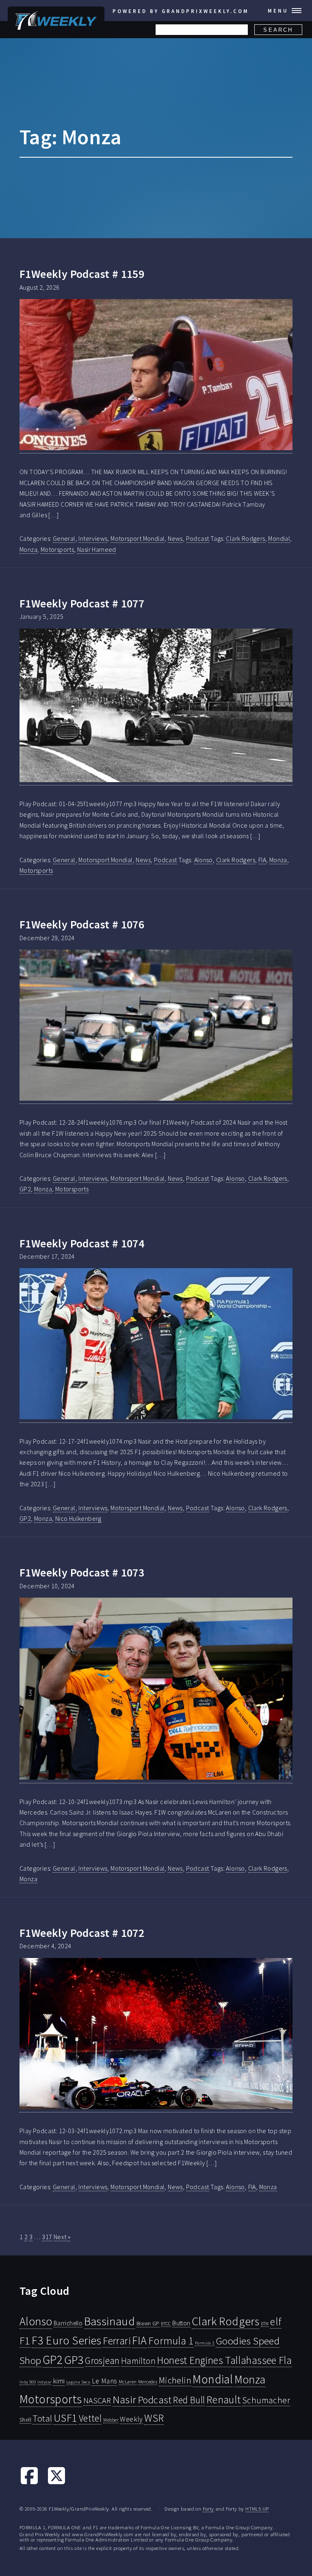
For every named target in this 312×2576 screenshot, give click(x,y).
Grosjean (102, 2360)
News (175, 538)
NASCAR (97, 2400)
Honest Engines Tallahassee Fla (224, 2360)
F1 (25, 2341)
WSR (154, 2418)
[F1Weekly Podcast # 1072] (156, 2035)
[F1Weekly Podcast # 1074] (156, 1345)
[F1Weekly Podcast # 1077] (156, 707)
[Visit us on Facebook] (29, 2483)
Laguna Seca (78, 2382)
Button (181, 2323)
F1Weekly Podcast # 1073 (82, 1572)
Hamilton (138, 2361)
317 (47, 2237)
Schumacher (266, 2400)
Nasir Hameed (97, 549)
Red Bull (189, 2400)
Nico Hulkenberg (78, 1518)
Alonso (204, 860)
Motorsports (57, 549)
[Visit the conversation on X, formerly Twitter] (56, 2483)
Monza (28, 549)
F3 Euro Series (67, 2340)
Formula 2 (205, 2343)
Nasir (125, 2399)
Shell (25, 2420)
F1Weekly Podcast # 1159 (82, 274)
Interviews (93, 538)
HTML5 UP (257, 2509)
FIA (262, 860)
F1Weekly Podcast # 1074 (82, 1243)
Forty (208, 2509)
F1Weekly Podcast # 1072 (82, 1933)
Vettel (90, 2418)
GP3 (74, 2360)
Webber (111, 2420)
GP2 (25, 1189)
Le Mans (105, 2381)
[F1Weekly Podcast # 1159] (156, 376)
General (64, 538)
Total (42, 2418)
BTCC (166, 2324)
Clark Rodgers (245, 538)
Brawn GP (148, 2323)
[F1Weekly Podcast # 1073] (156, 1690)
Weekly (131, 2419)
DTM (265, 2324)
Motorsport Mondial (138, 538)
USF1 (66, 2418)
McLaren (128, 2382)
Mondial (279, 538)
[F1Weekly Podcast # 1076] (156, 1027)
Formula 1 (171, 2341)
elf (276, 2322)
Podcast (198, 538)
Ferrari (117, 2341)
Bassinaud (110, 2321)
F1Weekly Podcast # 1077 (82, 603)
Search (278, 30)
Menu (278, 11)
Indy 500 (28, 2382)
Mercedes (148, 2382)
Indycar (45, 2382)
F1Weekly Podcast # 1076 (82, 924)
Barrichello (68, 2323)
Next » (62, 2237)
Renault (224, 2399)
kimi (59, 2381)
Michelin (175, 2380)
